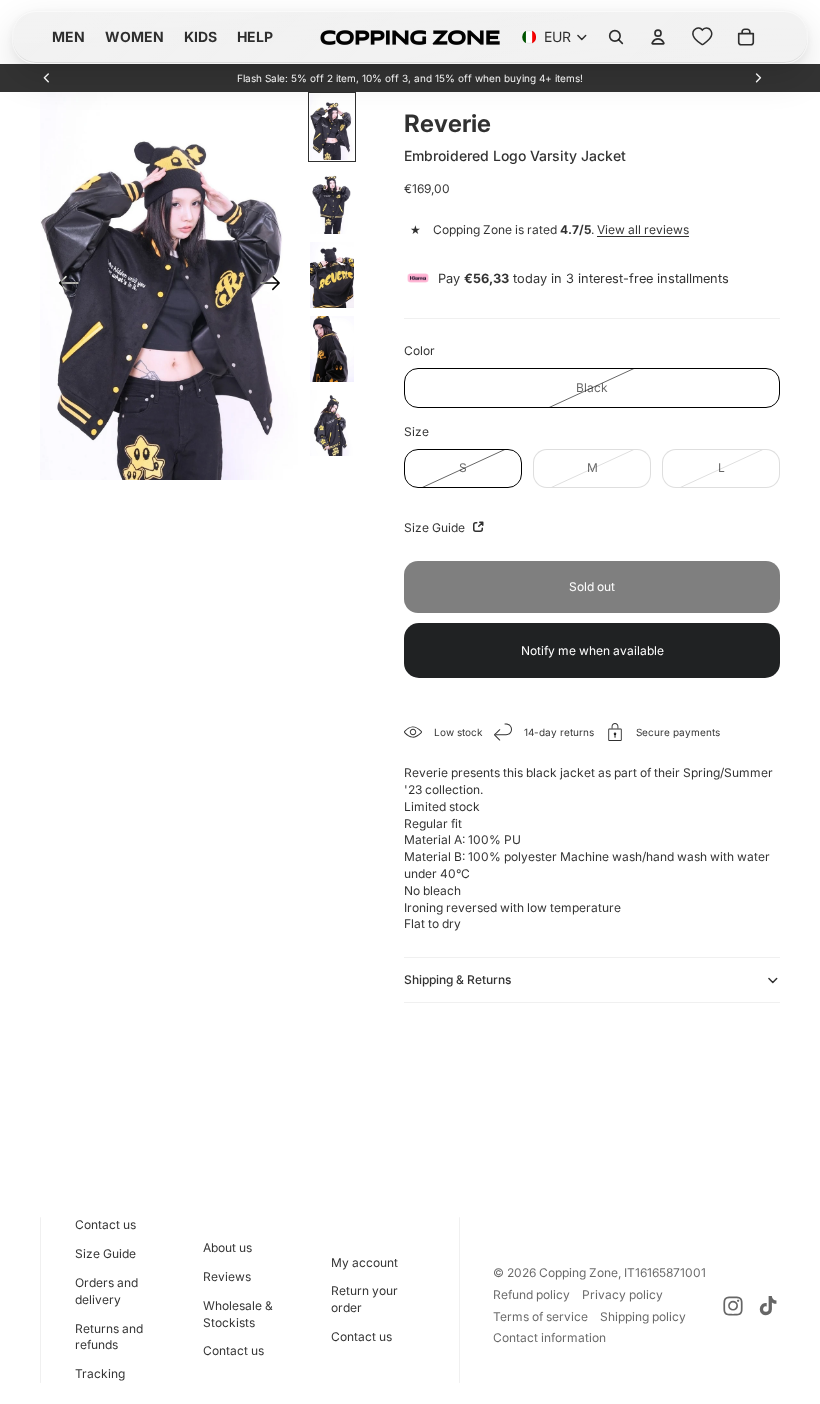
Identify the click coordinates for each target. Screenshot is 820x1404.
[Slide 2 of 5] (332, 201)
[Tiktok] (768, 1306)
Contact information (549, 1337)
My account (364, 1262)
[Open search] (616, 37)
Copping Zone (578, 1272)
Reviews (227, 1276)
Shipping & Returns (457, 979)
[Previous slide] (47, 78)
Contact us (105, 1224)
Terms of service (540, 1316)
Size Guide (436, 527)
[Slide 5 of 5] (332, 423)
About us (227, 1247)
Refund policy (531, 1294)
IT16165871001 (665, 1272)
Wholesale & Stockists (238, 1314)
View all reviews (643, 229)
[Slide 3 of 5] (332, 275)
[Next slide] (758, 78)
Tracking (100, 1373)
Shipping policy (643, 1316)
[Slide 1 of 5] (332, 127)
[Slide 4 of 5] (332, 349)
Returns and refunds (109, 1337)
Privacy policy (622, 1294)
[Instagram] (733, 1306)
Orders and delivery (106, 1291)
